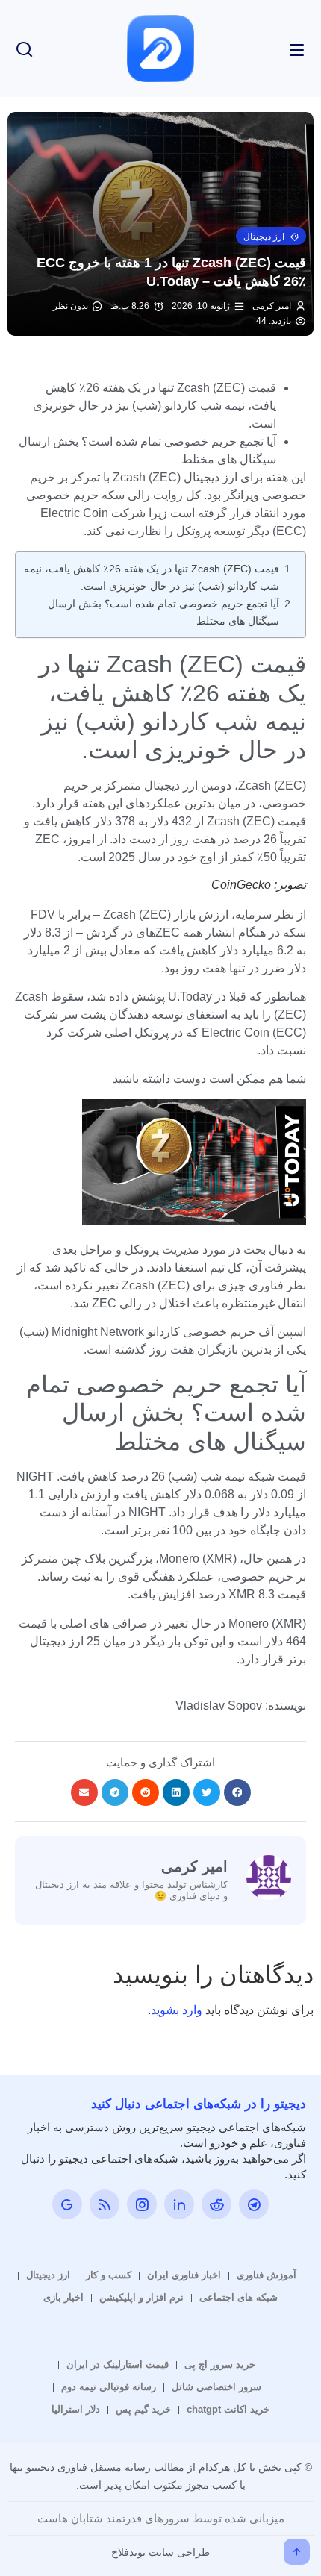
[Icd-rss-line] (105, 2204)
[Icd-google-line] (67, 2204)
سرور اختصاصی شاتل (216, 2387)
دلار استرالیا (76, 2409)
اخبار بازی (63, 2297)
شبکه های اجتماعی (239, 2297)
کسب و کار (109, 2275)
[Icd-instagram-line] (142, 2204)
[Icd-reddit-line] (216, 2204)
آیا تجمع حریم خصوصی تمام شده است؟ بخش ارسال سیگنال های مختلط (163, 612)
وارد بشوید (177, 2010)
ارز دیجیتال (48, 2275)
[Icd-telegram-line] (254, 2204)
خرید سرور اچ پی (220, 2364)
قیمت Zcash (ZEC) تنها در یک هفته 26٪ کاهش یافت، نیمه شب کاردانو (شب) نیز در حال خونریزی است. (152, 577)
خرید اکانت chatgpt (228, 2409)
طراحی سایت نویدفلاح (160, 2552)
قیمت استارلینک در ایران (118, 2364)
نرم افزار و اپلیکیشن (141, 2297)
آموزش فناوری (267, 2275)
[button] (271, 236)
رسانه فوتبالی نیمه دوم (109, 2387)
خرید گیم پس (143, 2409)
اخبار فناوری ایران (184, 2275)
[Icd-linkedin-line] (179, 2204)
